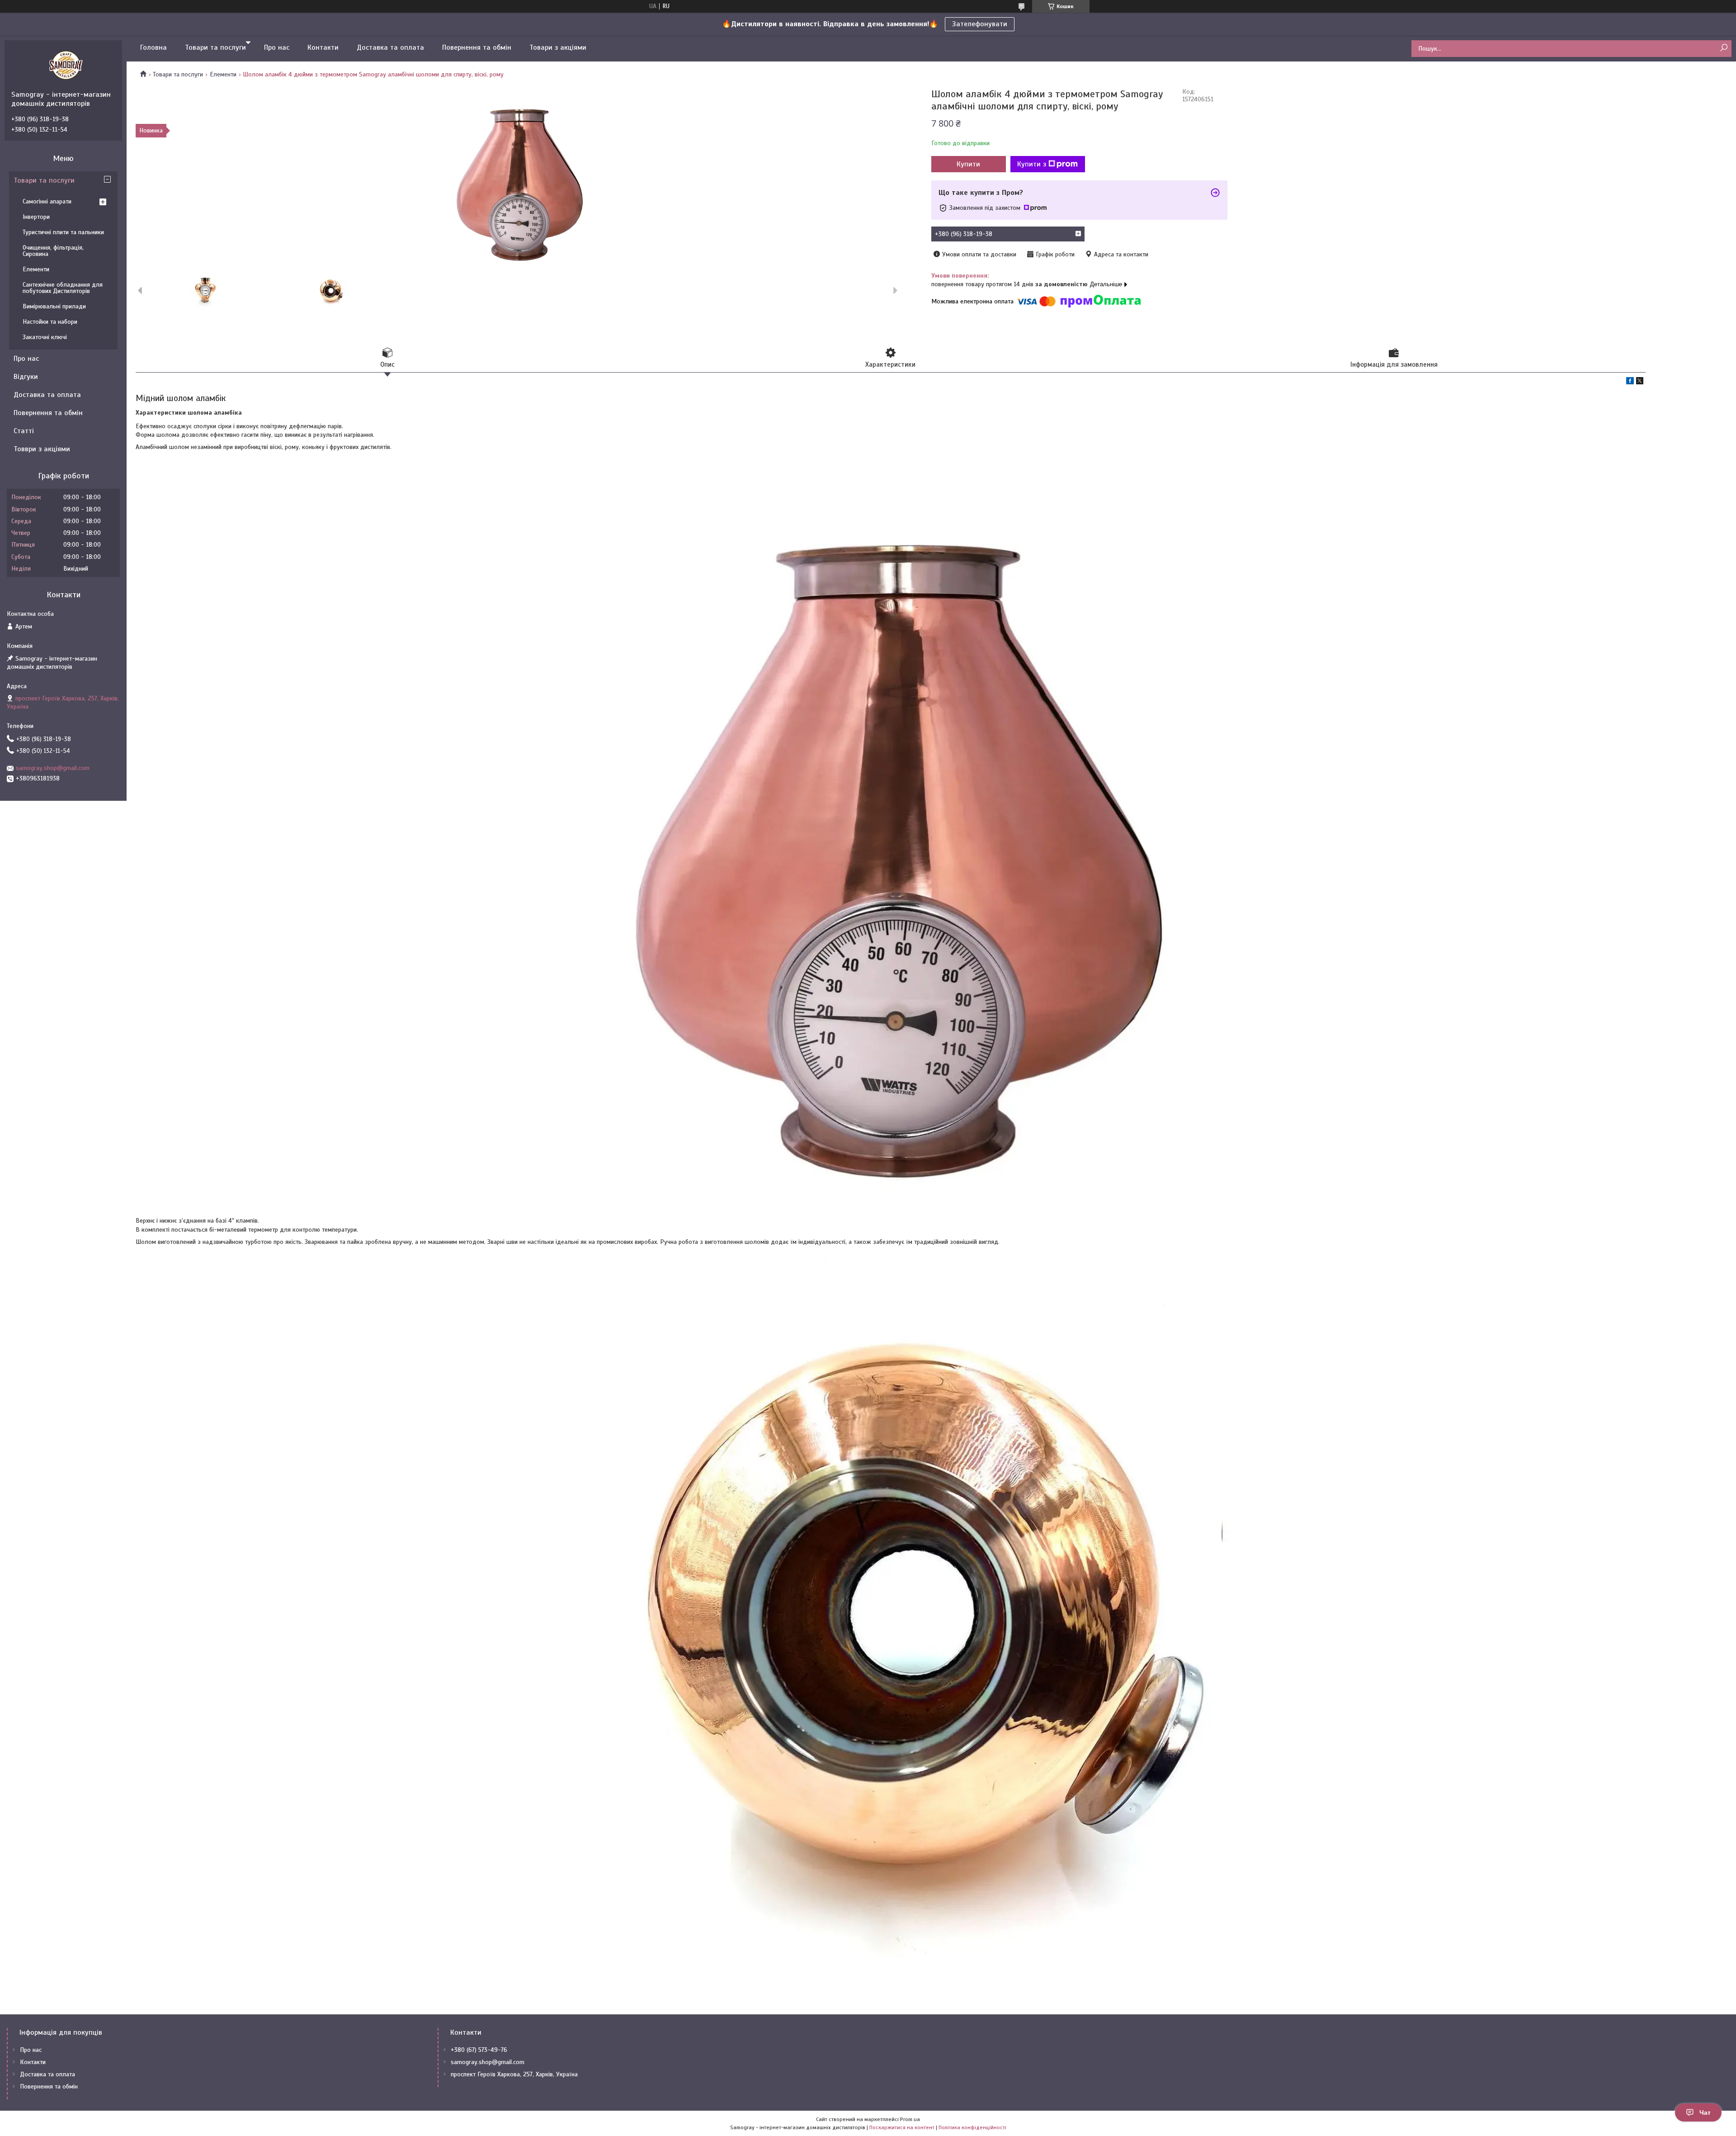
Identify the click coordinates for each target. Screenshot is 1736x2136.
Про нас (277, 47)
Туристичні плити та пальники (63, 232)
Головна (153, 47)
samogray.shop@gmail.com (53, 768)
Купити (968, 164)
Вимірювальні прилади (54, 306)
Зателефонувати (980, 24)
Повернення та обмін (477, 47)
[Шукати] (1724, 48)
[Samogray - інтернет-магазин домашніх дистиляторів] (66, 65)
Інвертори (36, 217)
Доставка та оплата (390, 47)
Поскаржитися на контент (902, 2127)
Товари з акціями (558, 47)
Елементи (223, 74)
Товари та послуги (215, 47)
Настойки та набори (50, 322)
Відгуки (26, 377)
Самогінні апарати (47, 201)
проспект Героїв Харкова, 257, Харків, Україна (514, 2074)
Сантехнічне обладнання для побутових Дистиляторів (63, 288)
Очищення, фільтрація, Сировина (53, 251)
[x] (1640, 382)
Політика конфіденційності (972, 2127)
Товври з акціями (42, 449)
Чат (1705, 2112)
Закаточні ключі (45, 337)
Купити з (1032, 164)
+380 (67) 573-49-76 (479, 2050)
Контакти (323, 47)
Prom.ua (910, 2119)
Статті (24, 431)
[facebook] (1630, 382)
